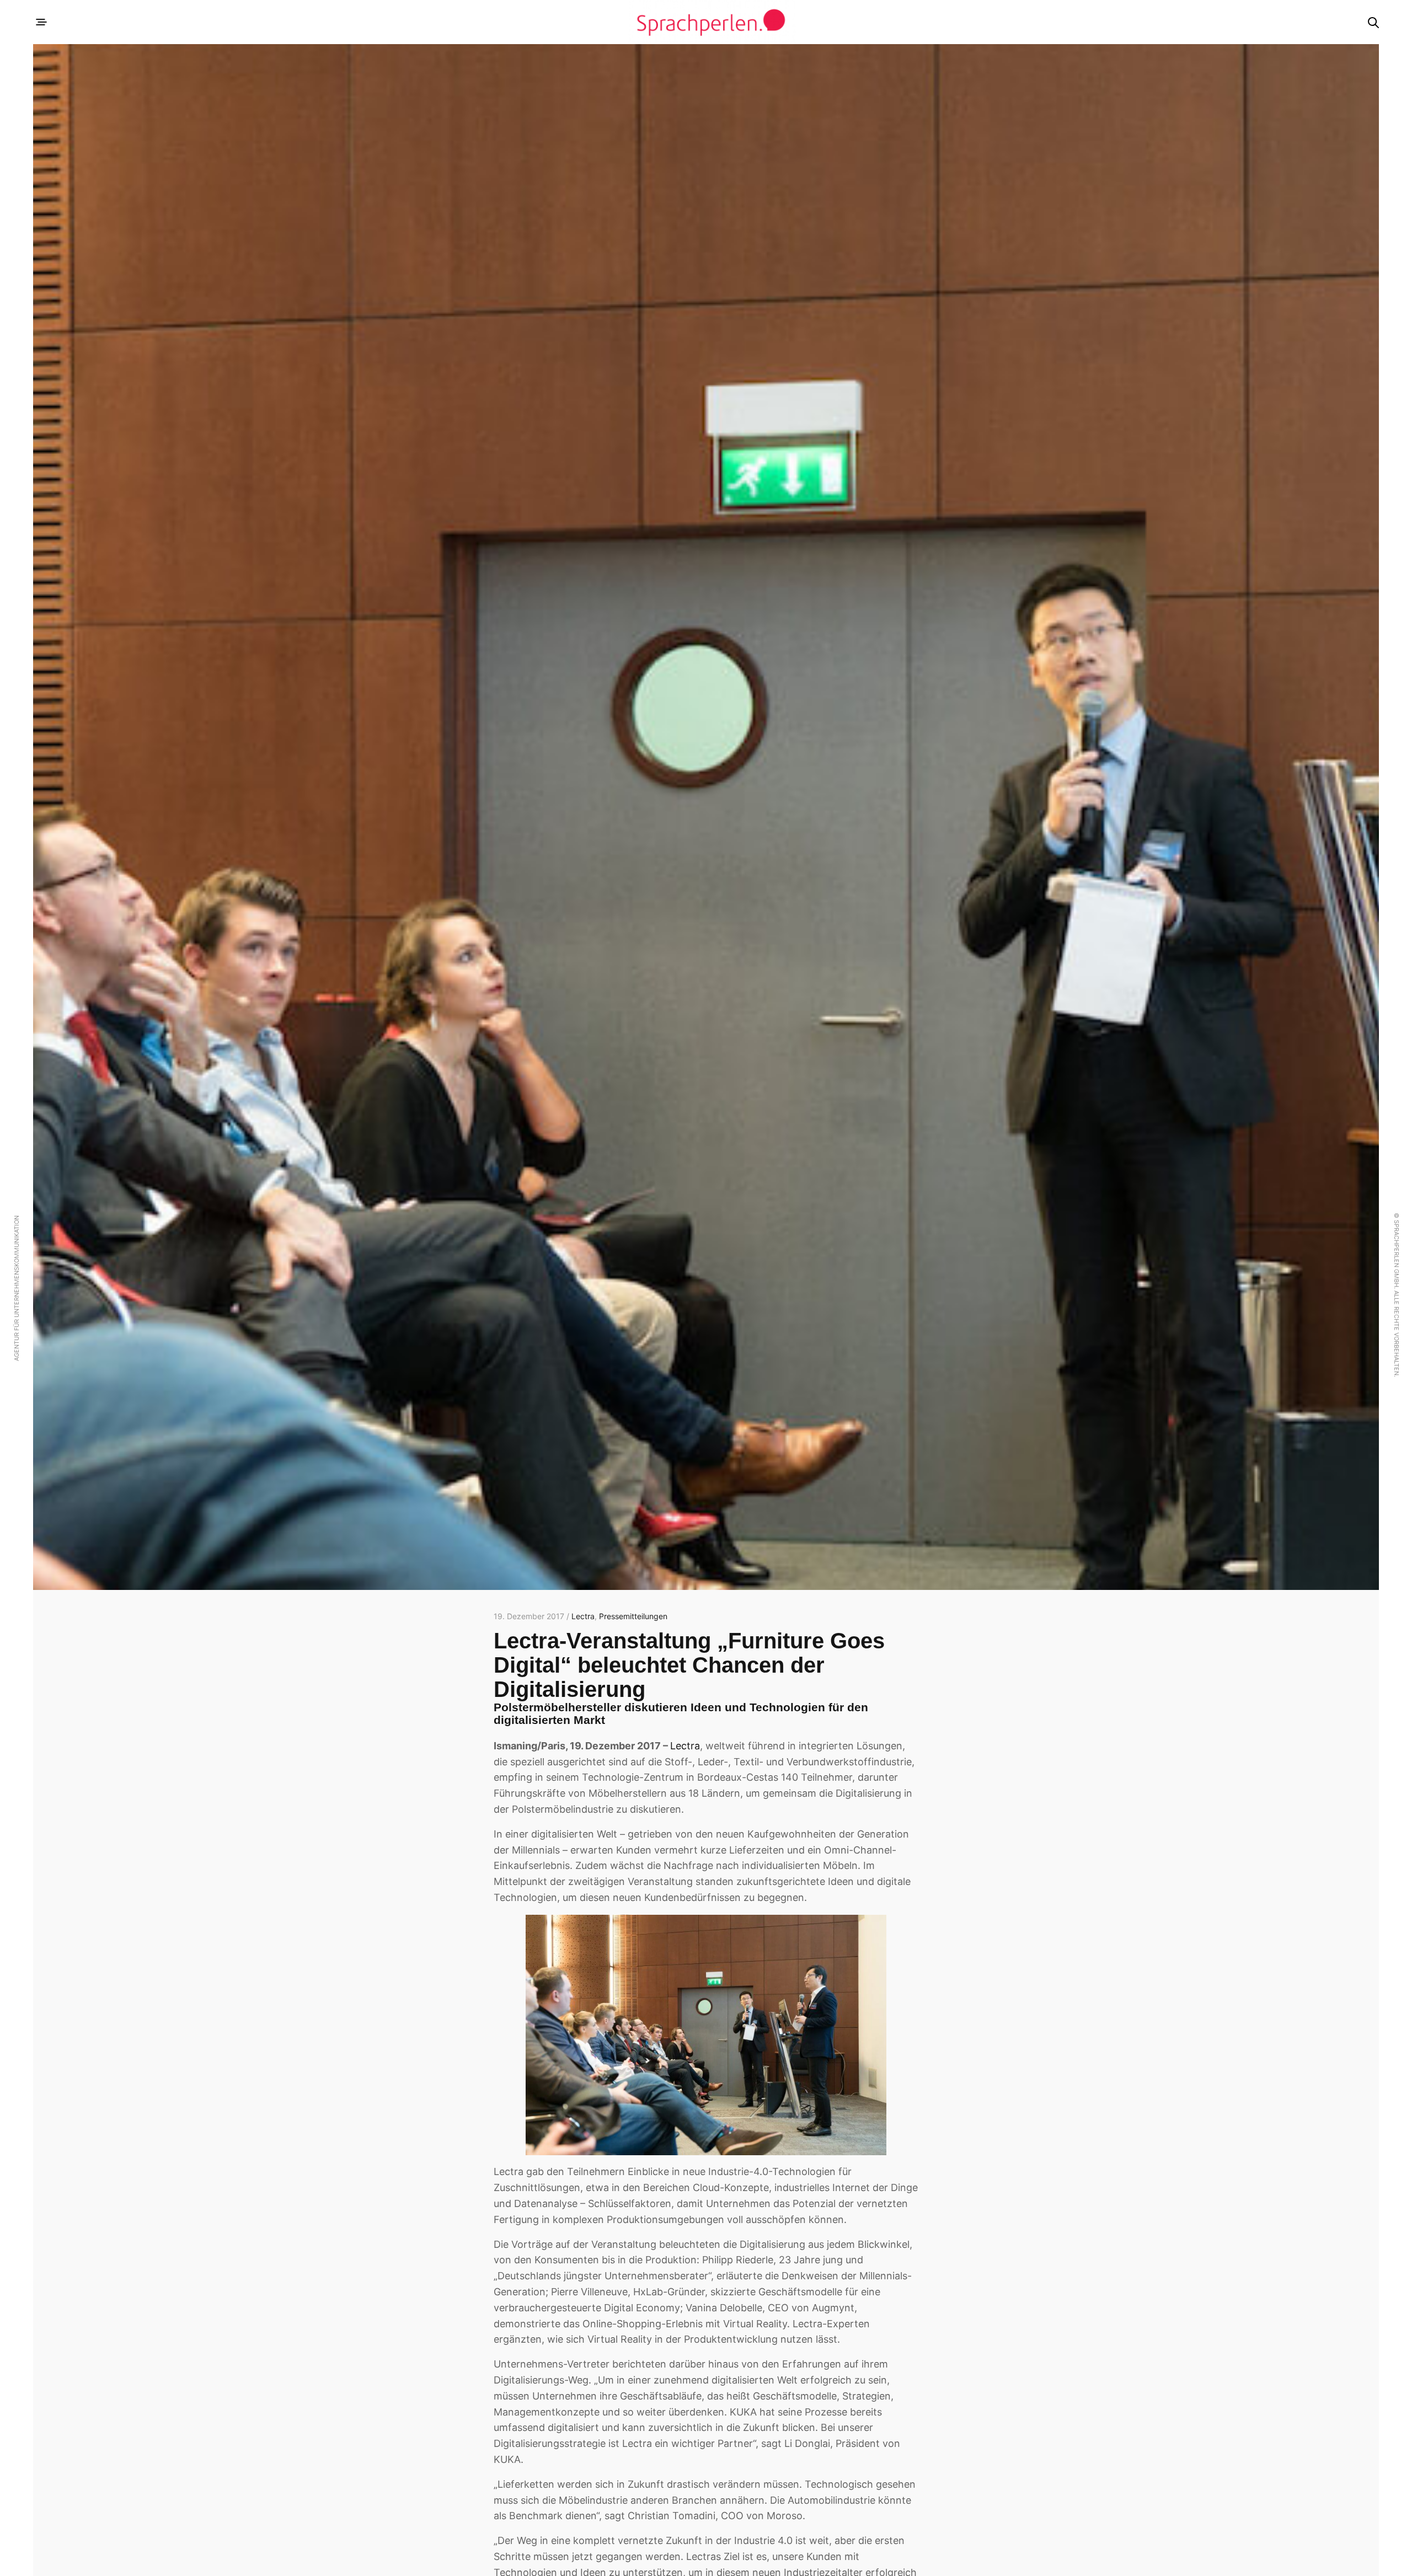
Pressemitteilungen (633, 1616)
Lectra (583, 1616)
